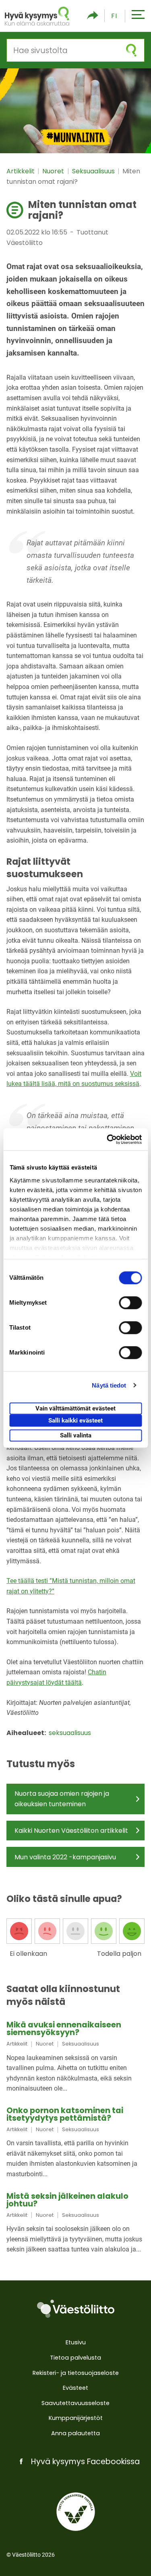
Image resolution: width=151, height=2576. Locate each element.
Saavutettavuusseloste (75, 2403)
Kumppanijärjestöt (76, 2418)
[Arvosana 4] (104, 1931)
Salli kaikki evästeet (75, 1421)
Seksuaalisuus (94, 171)
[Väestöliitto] (75, 2309)
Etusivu (76, 2342)
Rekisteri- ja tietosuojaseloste (76, 2373)
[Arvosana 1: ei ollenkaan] (19, 1931)
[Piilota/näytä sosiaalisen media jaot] (93, 16)
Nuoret (54, 171)
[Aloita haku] (131, 50)
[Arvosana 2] (47, 1931)
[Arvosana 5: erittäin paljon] (132, 1931)
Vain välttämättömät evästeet (75, 1408)
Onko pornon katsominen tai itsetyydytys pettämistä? (65, 2114)
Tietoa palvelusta (75, 2358)
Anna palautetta (75, 2433)
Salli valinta (76, 1435)
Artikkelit (21, 171)
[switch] (130, 1303)
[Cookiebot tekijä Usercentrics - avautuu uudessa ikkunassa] (108, 1139)
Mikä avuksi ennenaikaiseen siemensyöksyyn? (64, 2029)
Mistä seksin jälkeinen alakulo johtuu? (67, 2200)
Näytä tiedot (109, 1385)
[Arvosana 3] (75, 1931)
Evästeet (75, 2388)
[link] (75, 2057)
